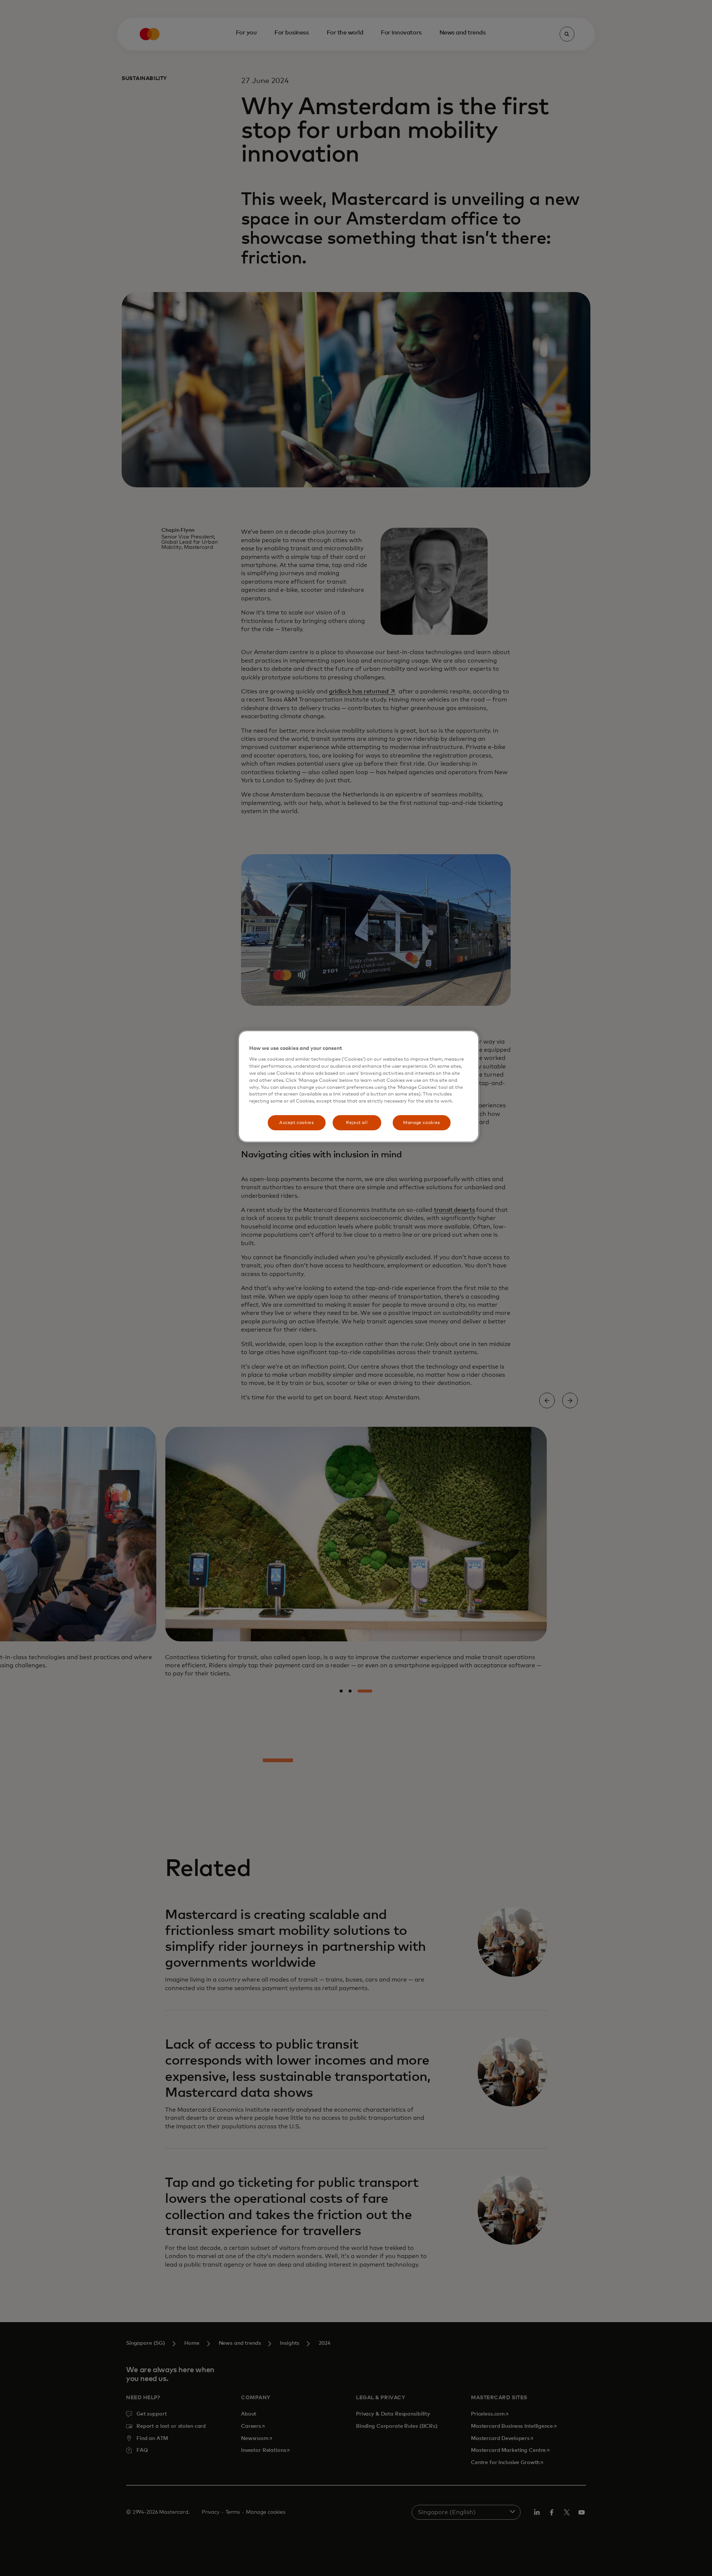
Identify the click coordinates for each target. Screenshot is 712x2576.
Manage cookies (422, 1123)
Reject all (357, 1123)
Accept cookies (297, 1123)
